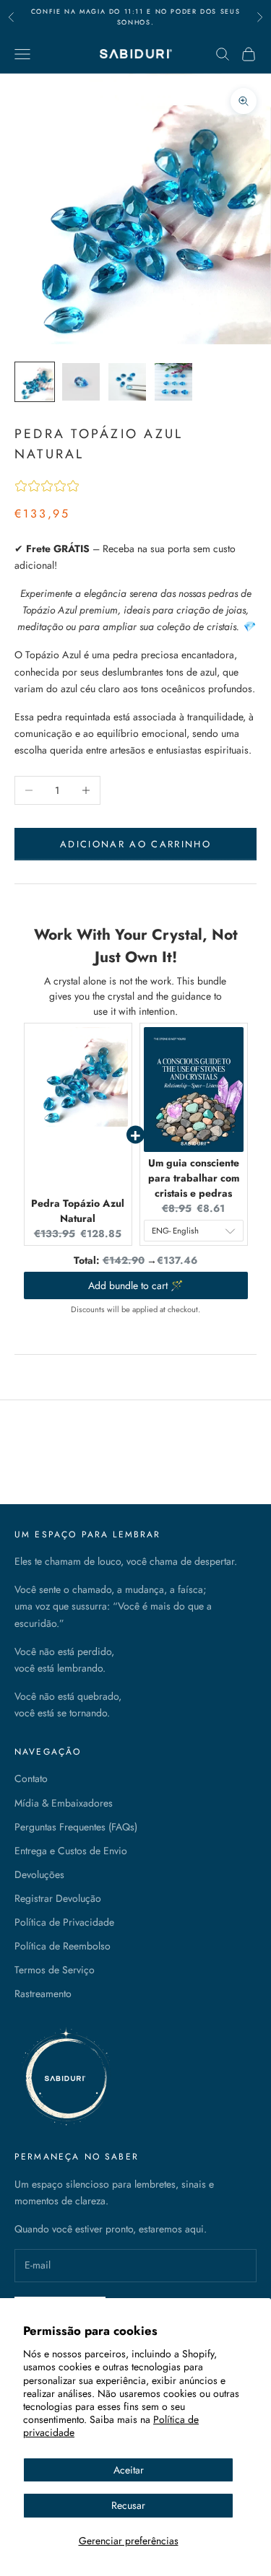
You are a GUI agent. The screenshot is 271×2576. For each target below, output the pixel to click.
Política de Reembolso (63, 1946)
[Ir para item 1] (35, 382)
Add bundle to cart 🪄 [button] (135, 1285)
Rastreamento (43, 1994)
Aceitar (129, 2470)
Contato (31, 1778)
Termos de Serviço (55, 1970)
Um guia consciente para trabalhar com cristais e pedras (194, 1178)
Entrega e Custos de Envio (71, 1851)
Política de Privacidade (64, 1922)
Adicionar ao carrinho (135, 844)
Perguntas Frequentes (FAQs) (76, 1827)
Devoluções (39, 1874)
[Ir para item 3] (127, 382)
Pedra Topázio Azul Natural (78, 1211)
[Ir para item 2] (81, 382)
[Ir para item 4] (173, 382)
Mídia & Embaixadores (64, 1803)
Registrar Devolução (58, 1898)
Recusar (128, 2505)
